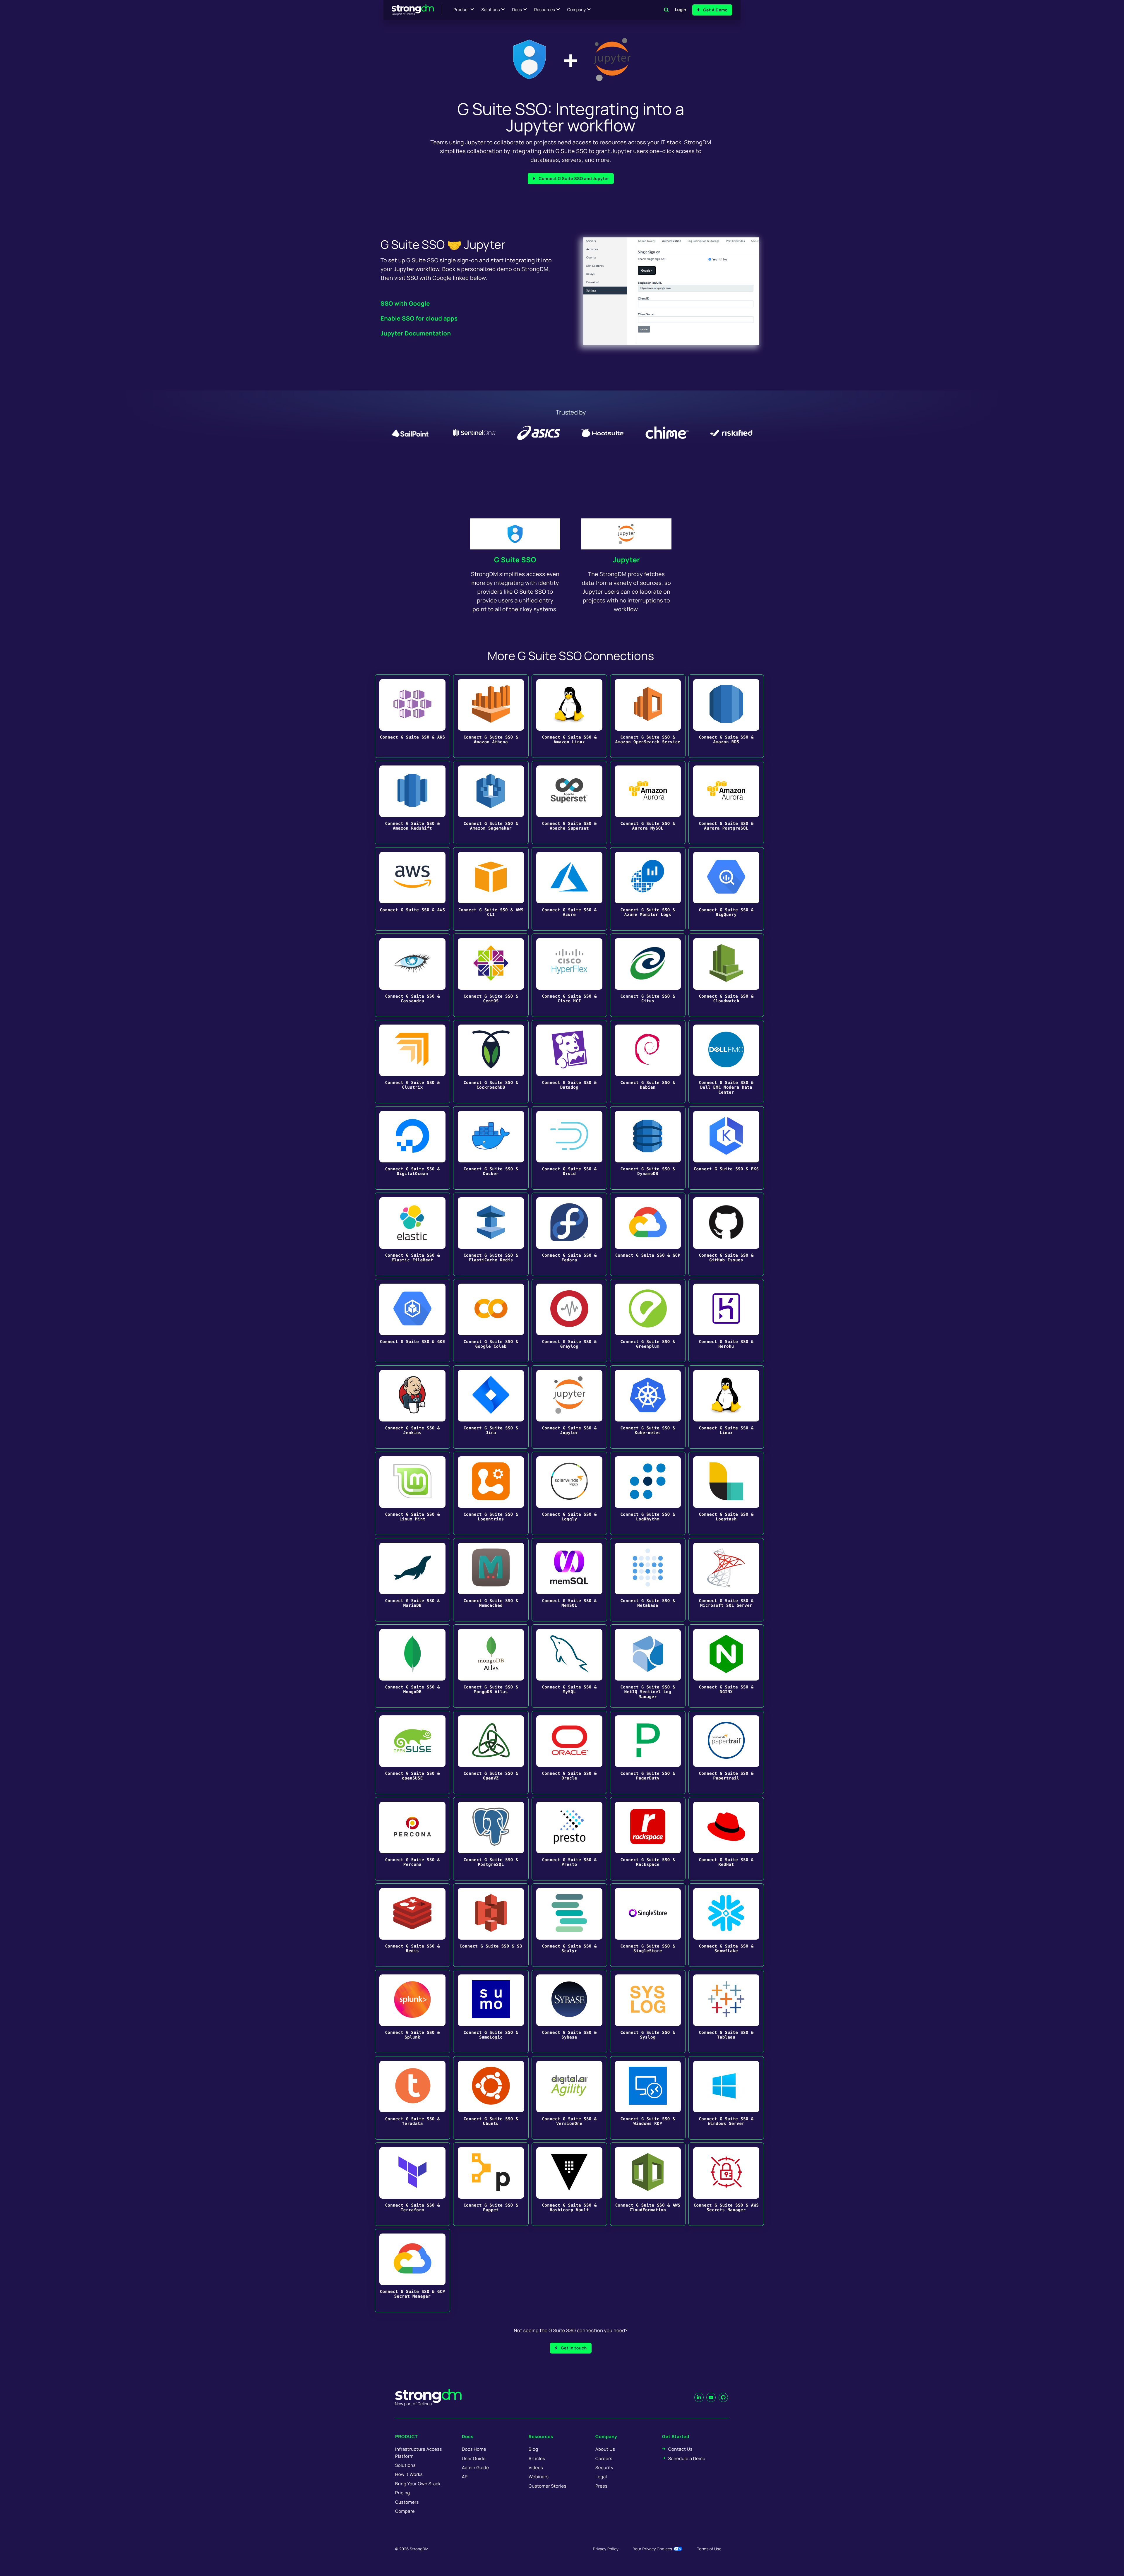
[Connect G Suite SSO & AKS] (412, 716)
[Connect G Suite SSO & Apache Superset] (569, 803)
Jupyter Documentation (416, 333)
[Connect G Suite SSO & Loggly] (569, 1493)
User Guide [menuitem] (474, 2458)
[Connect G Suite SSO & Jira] (491, 1407)
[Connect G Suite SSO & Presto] (569, 1839)
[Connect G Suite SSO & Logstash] (726, 1493)
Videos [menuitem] (536, 2468)
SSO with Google (405, 303)
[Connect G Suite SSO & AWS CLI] (491, 889)
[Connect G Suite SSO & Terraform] (412, 2184)
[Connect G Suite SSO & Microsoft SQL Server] (726, 1580)
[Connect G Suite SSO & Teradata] (412, 2098)
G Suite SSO (515, 560)
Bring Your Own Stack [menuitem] (418, 2484)
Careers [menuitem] (604, 2458)
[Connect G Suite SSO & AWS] (412, 889)
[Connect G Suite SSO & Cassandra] (412, 975)
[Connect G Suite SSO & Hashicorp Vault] (569, 2184)
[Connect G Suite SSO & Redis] (412, 1925)
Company (576, 10)
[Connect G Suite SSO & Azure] (569, 889)
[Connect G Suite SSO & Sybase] (569, 2011)
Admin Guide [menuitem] (475, 2468)
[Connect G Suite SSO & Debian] (648, 1062)
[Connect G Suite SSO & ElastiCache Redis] (491, 1234)
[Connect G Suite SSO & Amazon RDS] (726, 716)
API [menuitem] (465, 2477)
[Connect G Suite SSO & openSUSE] (412, 1752)
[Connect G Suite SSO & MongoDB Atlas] (491, 1666)
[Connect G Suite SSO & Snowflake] (726, 1925)
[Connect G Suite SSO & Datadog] (569, 1062)
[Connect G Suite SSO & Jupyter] (569, 1407)
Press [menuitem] (601, 2486)
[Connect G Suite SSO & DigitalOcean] (412, 1148)
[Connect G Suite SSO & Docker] (491, 1148)
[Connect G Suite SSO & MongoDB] (412, 1666)
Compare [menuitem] (405, 2511)
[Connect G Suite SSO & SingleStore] (648, 1925)
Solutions (490, 10)
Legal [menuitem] (601, 2477)
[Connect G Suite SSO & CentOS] (491, 975)
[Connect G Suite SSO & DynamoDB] (648, 1148)
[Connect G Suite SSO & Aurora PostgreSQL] (726, 803)
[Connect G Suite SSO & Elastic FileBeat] (412, 1234)
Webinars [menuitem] (539, 2477)
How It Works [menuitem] (409, 2474)
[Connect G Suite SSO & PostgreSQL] (491, 1839)
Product (461, 10)
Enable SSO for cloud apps (419, 318)
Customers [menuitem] (407, 2502)
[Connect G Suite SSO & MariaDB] (412, 1580)
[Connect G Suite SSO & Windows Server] (726, 2098)
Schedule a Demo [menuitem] (687, 2458)
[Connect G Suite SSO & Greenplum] (648, 1321)
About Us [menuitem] (605, 2449)
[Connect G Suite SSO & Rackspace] (648, 1839)
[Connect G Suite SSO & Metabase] (648, 1580)
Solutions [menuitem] (405, 2465)
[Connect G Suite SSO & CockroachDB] (491, 1062)
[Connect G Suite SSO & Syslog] (648, 2011)
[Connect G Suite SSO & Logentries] (491, 1493)
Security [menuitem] (604, 2468)
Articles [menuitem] (537, 2458)
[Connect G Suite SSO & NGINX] (726, 1666)
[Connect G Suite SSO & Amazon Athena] (491, 716)
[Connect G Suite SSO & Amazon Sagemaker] (491, 803)
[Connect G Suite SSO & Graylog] (569, 1321)
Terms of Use (709, 2549)
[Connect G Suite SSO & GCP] (648, 1234)
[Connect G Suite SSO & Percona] (412, 1839)
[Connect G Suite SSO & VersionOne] (569, 2098)
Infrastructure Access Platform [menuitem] (419, 2452)
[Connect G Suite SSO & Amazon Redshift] (412, 803)
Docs (517, 10)
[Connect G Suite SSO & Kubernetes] (648, 1407)
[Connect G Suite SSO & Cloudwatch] (726, 975)
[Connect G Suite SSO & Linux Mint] (412, 1493)
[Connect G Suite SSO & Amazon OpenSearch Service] (648, 716)
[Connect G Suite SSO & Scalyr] (569, 1925)
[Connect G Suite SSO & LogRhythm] (648, 1493)
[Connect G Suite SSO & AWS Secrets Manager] (726, 2184)
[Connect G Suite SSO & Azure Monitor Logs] (648, 889)
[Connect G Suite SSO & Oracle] (569, 1752)
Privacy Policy (606, 2549)
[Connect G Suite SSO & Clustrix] (412, 1062)
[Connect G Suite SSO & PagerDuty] (648, 1752)
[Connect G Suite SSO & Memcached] (491, 1580)
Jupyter (627, 560)
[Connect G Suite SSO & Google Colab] (491, 1321)
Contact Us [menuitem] (680, 2449)
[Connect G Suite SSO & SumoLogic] (491, 2011)
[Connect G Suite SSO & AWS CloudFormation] (648, 2184)
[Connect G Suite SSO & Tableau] (726, 2011)
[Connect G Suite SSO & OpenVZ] (491, 1752)
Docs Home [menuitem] (474, 2449)
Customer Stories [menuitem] (548, 2486)
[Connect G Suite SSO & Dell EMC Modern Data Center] (726, 1062)
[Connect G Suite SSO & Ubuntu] (491, 2098)
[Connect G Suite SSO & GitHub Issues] (726, 1234)
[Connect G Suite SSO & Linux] (726, 1407)
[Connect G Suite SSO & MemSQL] (569, 1580)
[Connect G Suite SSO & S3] (491, 1925)
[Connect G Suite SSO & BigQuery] (726, 889)
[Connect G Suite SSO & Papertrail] (726, 1752)
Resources (545, 10)
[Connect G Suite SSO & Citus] (648, 975)
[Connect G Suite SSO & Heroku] (726, 1321)
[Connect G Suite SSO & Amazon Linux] (569, 716)
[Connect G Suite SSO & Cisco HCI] (569, 975)
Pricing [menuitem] (403, 2493)
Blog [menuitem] (533, 2449)
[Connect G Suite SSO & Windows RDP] (648, 2098)
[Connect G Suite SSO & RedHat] (726, 1839)
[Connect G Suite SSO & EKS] (726, 1148)
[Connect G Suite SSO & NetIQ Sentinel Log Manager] (648, 1666)
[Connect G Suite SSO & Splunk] (412, 2011)
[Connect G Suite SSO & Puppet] (491, 2184)
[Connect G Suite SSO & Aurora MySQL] (648, 803)
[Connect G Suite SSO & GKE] (412, 1321)
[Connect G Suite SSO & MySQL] (569, 1666)
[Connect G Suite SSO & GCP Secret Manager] (412, 2271)
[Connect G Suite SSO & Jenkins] (412, 1407)
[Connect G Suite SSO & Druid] (569, 1148)
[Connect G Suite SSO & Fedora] (569, 1234)
